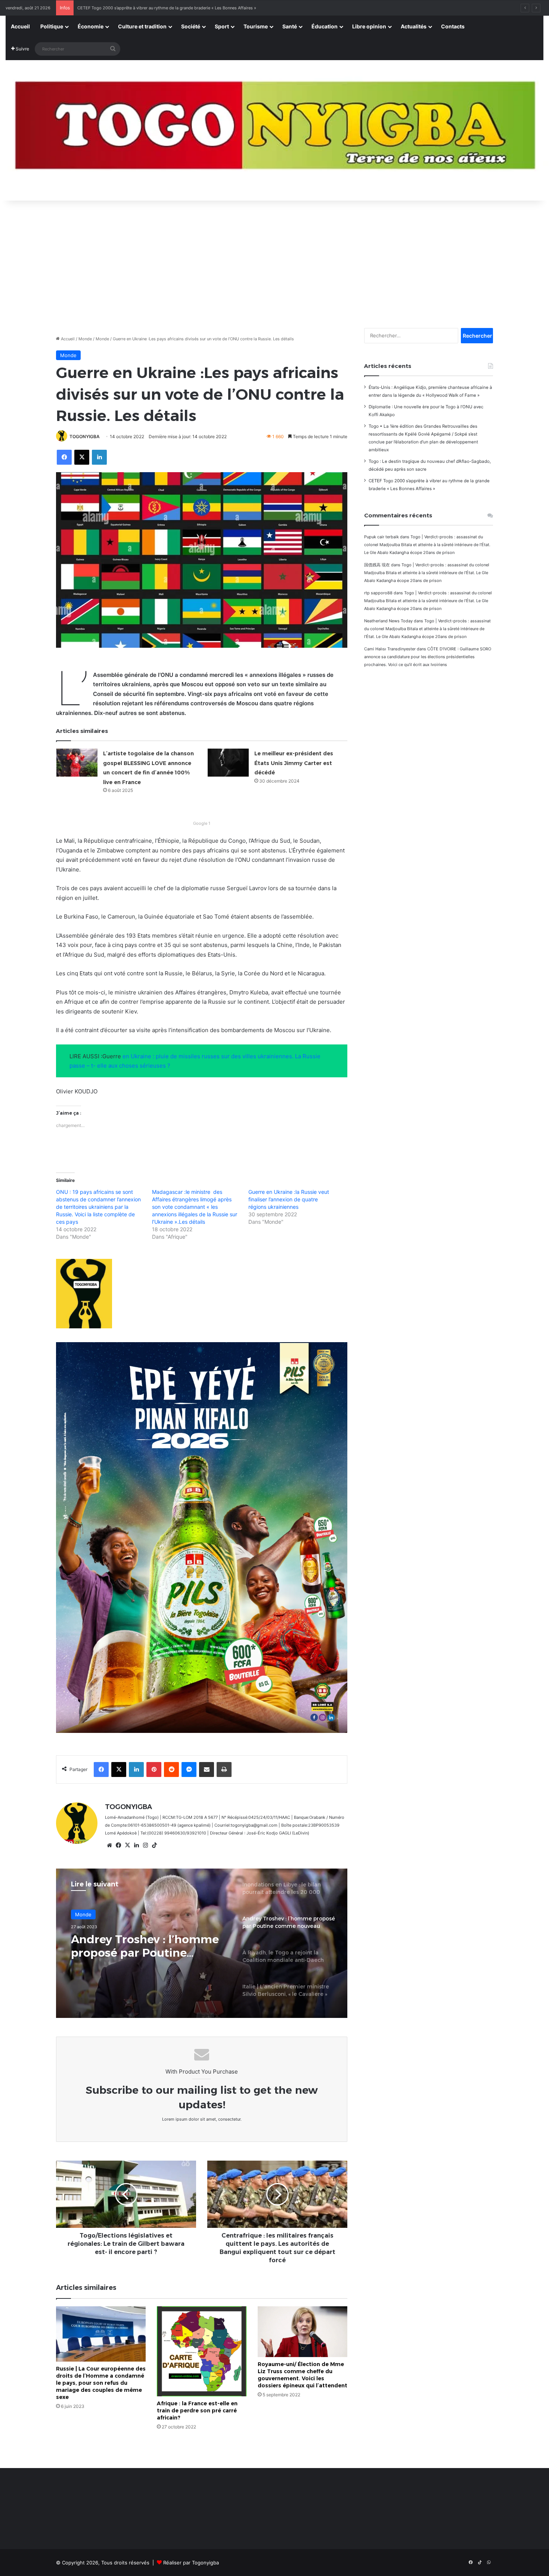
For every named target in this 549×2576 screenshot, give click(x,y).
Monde (85, 339)
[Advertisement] (274, 260)
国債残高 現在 (377, 565)
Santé (290, 26)
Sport (222, 26)
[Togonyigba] (274, 131)
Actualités (414, 26)
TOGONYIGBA (85, 436)
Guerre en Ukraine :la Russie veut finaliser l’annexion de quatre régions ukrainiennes (289, 1199)
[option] (202, 1943)
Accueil (20, 26)
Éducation (325, 26)
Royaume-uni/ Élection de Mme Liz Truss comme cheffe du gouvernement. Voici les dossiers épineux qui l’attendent (303, 2375)
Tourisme (256, 26)
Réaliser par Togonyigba (191, 2563)
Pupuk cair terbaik (381, 537)
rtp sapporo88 (378, 593)
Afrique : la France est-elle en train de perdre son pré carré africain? (197, 2411)
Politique (52, 26)
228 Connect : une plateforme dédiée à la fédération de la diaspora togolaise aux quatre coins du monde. (179, 8)
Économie (91, 26)
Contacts (453, 26)
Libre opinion (369, 26)
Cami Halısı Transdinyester (390, 649)
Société (191, 26)
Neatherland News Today (388, 621)
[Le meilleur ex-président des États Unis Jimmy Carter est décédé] (228, 763)
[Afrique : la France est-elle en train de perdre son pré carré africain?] (202, 2351)
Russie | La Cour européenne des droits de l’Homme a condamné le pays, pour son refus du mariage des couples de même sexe (101, 2383)
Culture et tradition (142, 26)
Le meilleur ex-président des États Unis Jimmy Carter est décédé (294, 763)
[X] (127, 1845)
